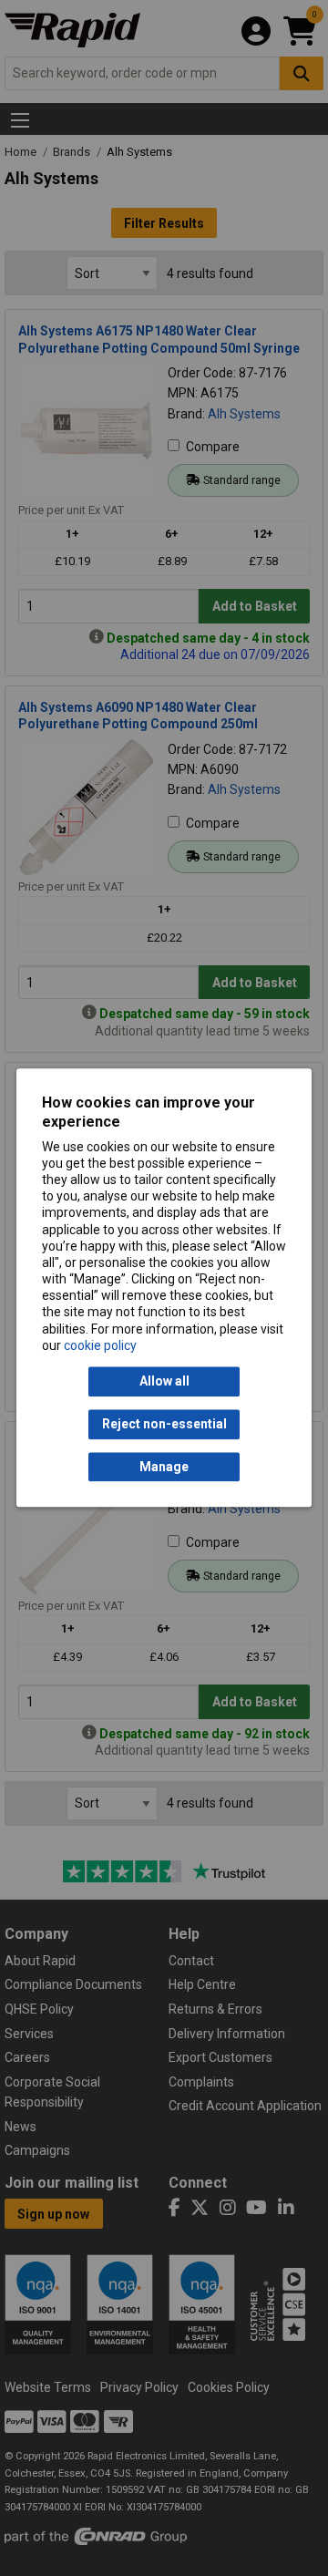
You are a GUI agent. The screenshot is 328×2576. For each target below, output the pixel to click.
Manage (164, 1467)
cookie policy (100, 1345)
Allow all (164, 1382)
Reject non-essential (164, 1425)
